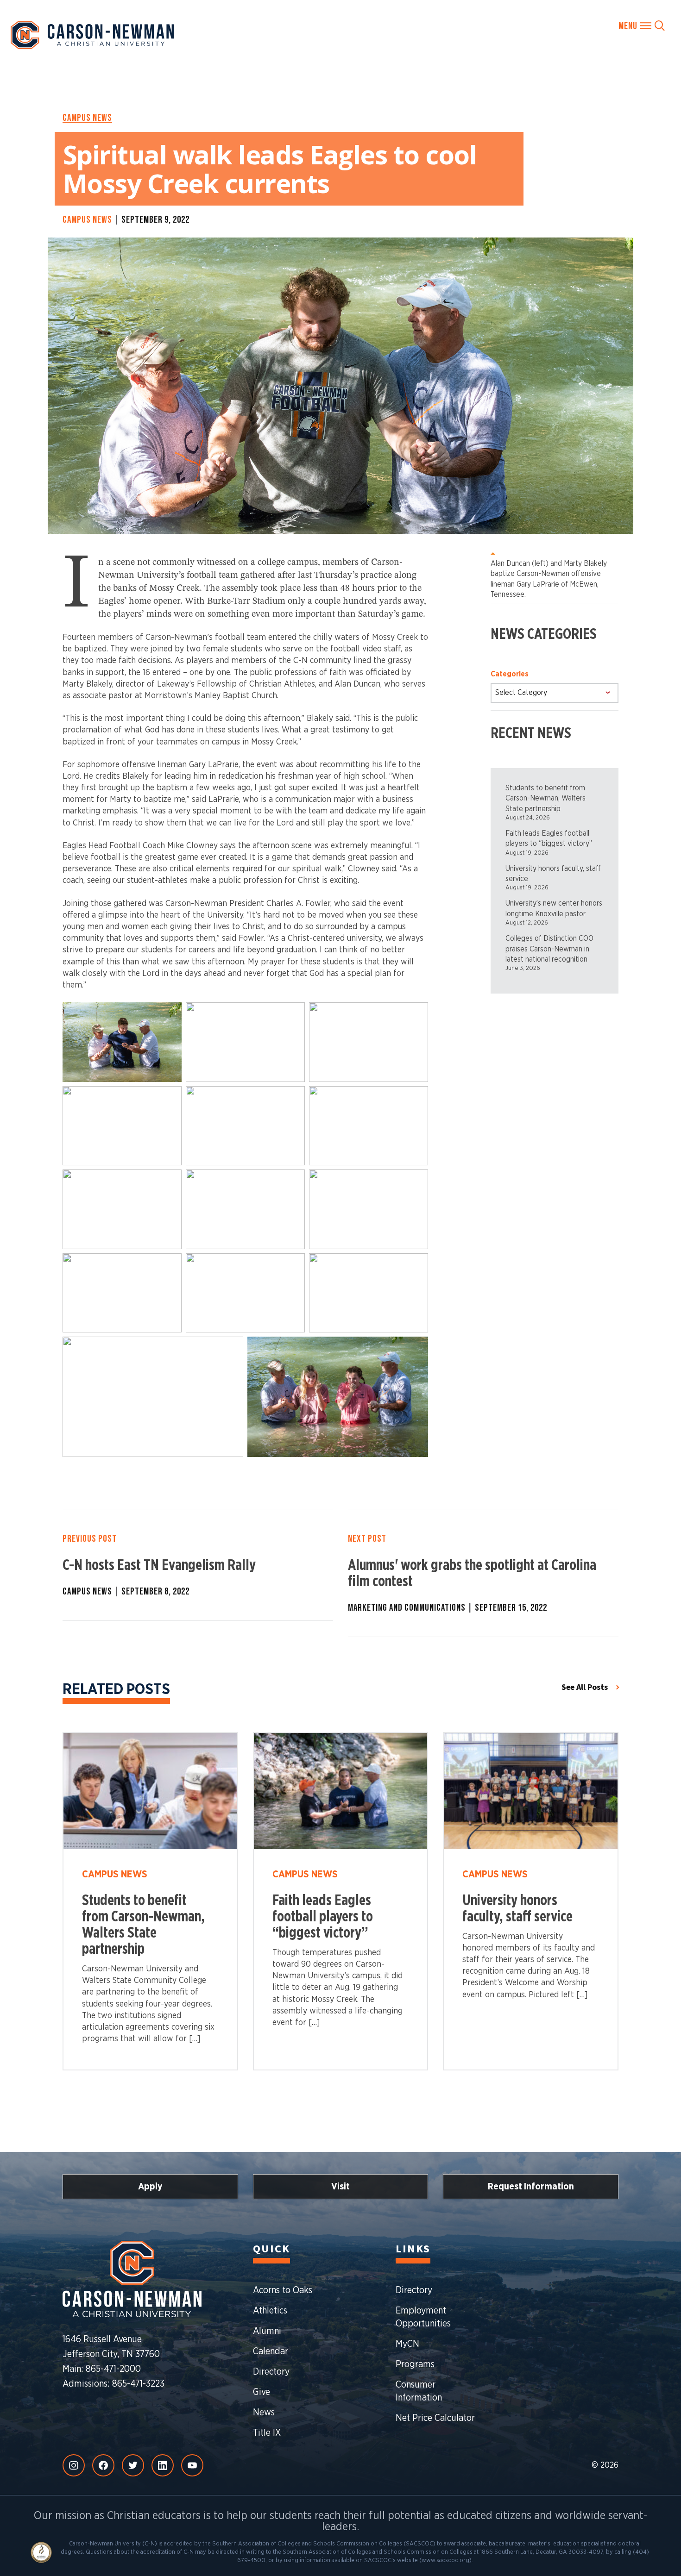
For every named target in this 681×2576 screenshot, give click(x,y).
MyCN (407, 2344)
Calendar (271, 2351)
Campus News (87, 118)
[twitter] (133, 2465)
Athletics (270, 2311)
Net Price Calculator (435, 2418)
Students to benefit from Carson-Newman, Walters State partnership (545, 798)
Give (262, 2392)
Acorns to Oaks (283, 2290)
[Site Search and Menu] (642, 25)
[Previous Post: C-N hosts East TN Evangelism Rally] (198, 1565)
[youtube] (192, 2465)
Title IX (267, 2433)
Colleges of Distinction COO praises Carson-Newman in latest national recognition (549, 949)
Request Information (531, 2187)
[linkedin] (163, 2465)
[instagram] (74, 2465)
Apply (150, 2187)
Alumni (267, 2331)
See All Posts (585, 1687)
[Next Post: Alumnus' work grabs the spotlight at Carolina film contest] (483, 1573)
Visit (340, 2187)
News (264, 2413)
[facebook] (103, 2465)
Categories (510, 674)
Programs (415, 2364)
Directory (271, 2372)
